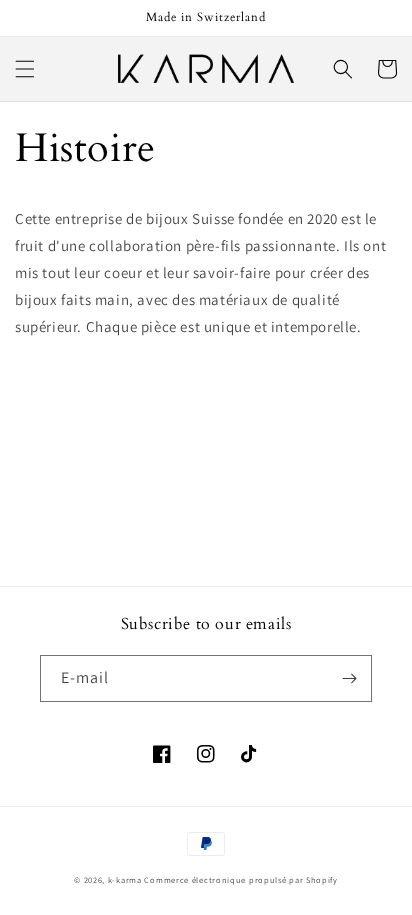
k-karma (125, 879)
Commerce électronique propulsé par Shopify (240, 879)
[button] (25, 69)
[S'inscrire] (349, 678)
